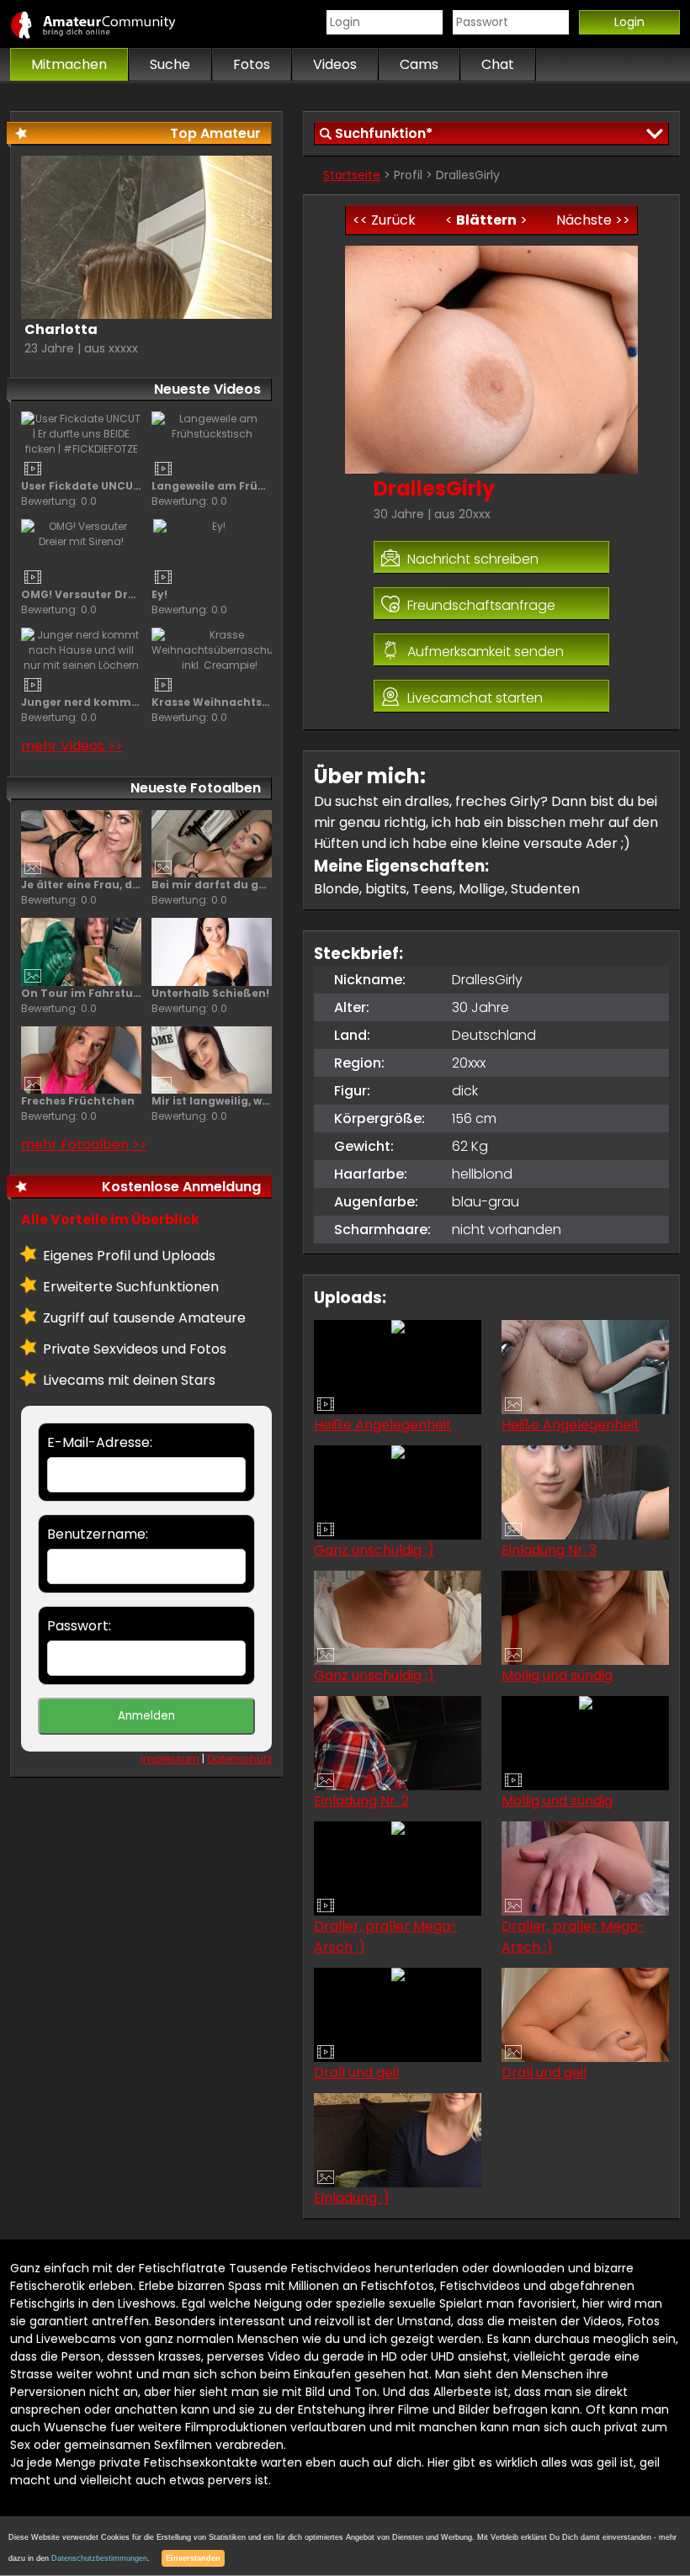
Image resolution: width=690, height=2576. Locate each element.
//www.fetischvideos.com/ (111, 24)
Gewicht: (364, 1146)
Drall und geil (356, 2072)
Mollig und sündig (557, 1675)
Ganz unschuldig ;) (374, 1550)
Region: (359, 1063)
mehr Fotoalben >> (84, 1145)
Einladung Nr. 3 (549, 1550)
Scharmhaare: (382, 1230)
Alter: (352, 1007)
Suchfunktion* (384, 133)
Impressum (170, 1759)
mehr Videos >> (72, 746)
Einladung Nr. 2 (361, 1801)
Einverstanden (193, 2558)
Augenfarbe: (376, 1202)
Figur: (352, 1091)
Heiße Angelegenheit (383, 1425)
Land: (352, 1035)
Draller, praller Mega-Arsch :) (386, 1937)
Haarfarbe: (371, 1174)
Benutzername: (98, 1534)
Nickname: (370, 980)
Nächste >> (593, 220)
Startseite (352, 175)
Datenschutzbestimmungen (99, 2558)
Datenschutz (239, 1759)
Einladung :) (352, 2198)
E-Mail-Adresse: (100, 1442)
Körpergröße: (379, 1118)
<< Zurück (384, 220)
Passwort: (79, 1626)
